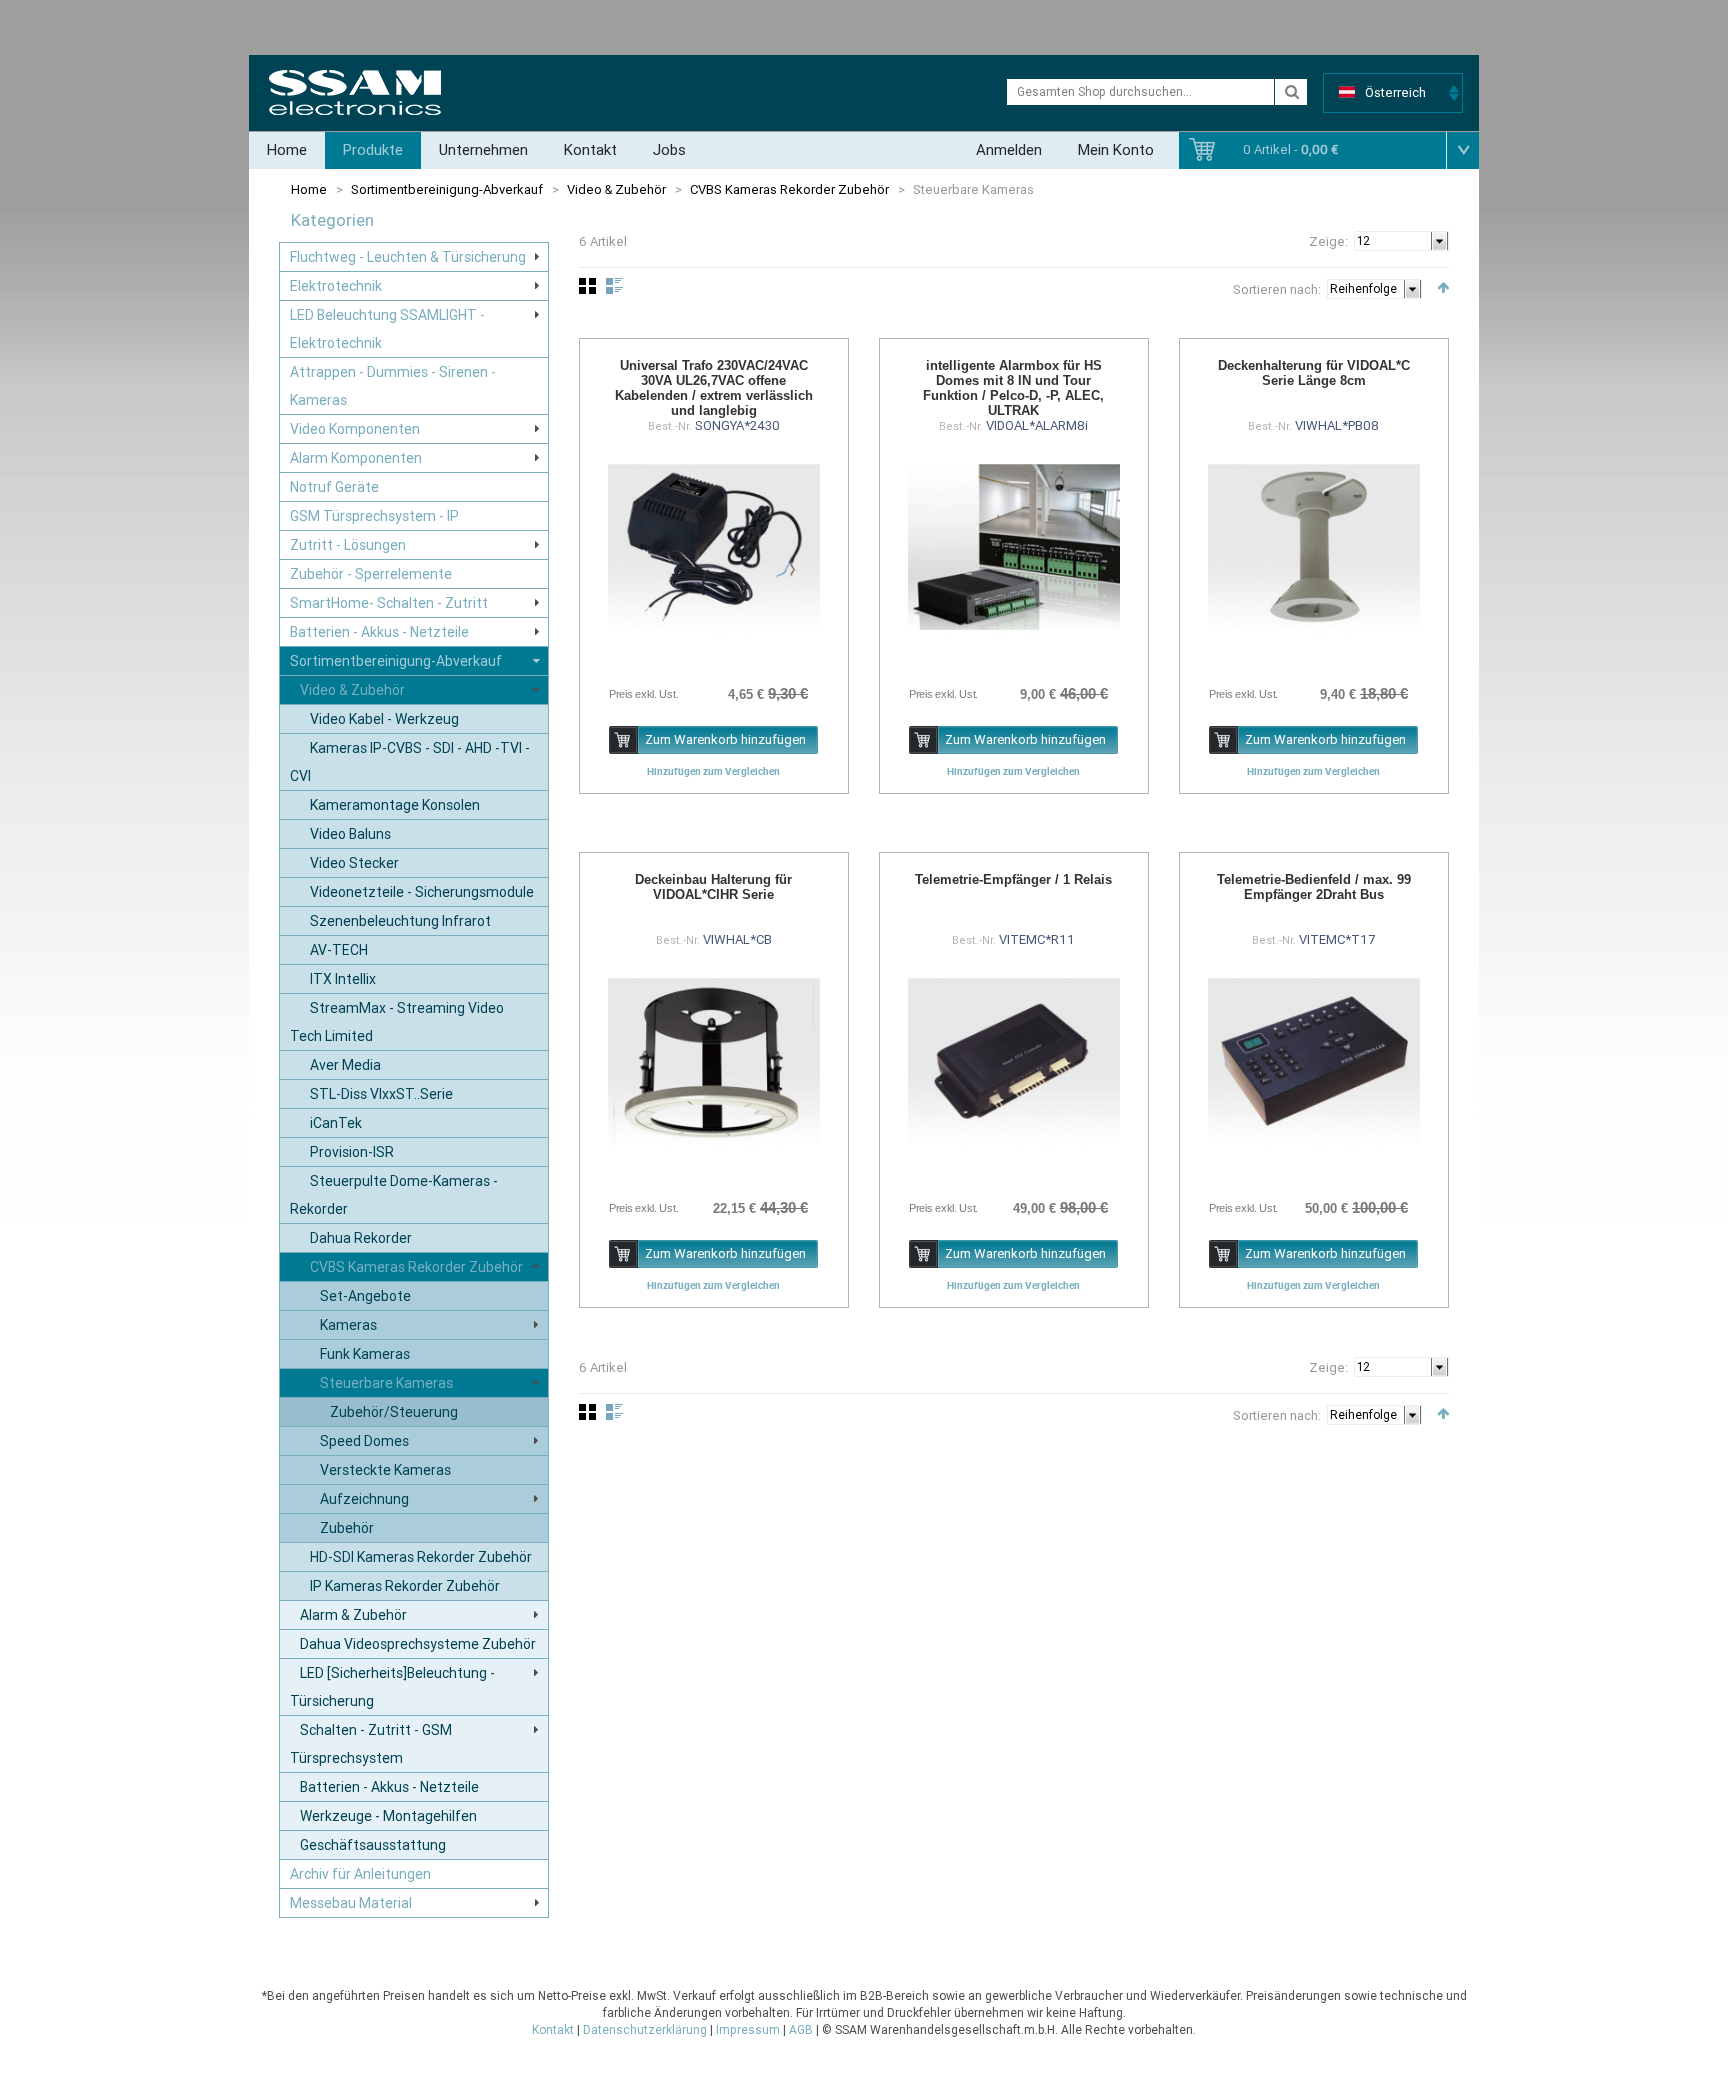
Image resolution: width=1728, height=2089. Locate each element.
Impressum (748, 2030)
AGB (801, 2030)
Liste (614, 286)
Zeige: (1328, 241)
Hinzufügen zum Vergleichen (713, 771)
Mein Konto (1116, 150)
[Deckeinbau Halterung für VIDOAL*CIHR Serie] (714, 1061)
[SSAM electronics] (355, 92)
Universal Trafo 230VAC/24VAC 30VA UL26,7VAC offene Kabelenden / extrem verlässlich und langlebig (714, 388)
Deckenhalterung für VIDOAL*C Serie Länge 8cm (1314, 373)
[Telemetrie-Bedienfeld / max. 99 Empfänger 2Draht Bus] (1314, 1061)
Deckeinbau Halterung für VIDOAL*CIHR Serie (713, 887)
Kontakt (590, 150)
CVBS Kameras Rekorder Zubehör (789, 189)
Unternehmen (483, 150)
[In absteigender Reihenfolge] (1443, 287)
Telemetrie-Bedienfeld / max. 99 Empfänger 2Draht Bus (1314, 887)
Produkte (373, 150)
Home (287, 150)
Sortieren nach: (1277, 289)
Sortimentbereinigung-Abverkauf (447, 189)
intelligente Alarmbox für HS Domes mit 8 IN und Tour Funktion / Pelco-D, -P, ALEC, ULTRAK (1013, 388)
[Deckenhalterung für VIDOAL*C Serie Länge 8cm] (1314, 547)
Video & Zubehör (616, 189)
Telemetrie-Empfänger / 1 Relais (1013, 879)
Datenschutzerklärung (645, 2030)
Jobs (669, 150)
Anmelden (1009, 150)
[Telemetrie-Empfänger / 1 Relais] (1014, 1061)
